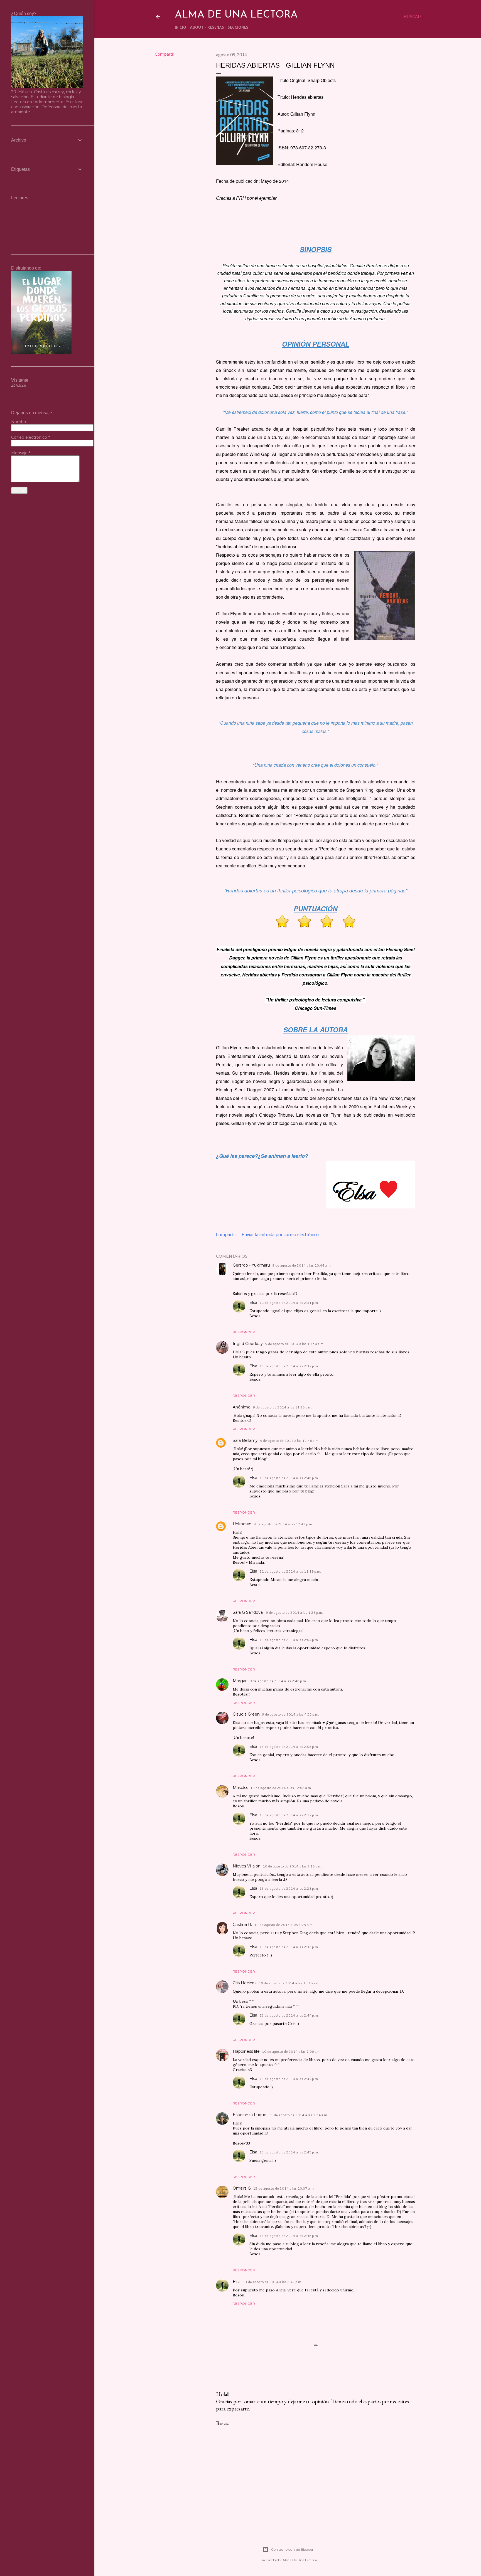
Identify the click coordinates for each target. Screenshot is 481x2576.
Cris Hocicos (245, 1983)
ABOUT (197, 27)
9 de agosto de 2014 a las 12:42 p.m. (283, 1524)
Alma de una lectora (236, 15)
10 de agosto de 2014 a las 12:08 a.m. (281, 1788)
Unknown (242, 1524)
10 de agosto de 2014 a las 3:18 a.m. (292, 1866)
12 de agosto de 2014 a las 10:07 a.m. (284, 2188)
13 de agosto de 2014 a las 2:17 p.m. (289, 1815)
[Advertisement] (316, 2479)
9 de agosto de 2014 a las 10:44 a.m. (302, 1265)
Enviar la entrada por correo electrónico (280, 1234)
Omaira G (242, 2188)
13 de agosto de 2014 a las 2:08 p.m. (289, 1747)
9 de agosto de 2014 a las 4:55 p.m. (290, 1714)
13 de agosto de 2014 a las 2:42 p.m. (272, 2282)
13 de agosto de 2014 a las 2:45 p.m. (289, 2152)
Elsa (253, 1302)
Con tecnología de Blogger (292, 2549)
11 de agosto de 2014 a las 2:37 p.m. (289, 1366)
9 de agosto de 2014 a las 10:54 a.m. (295, 1344)
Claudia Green (246, 1714)
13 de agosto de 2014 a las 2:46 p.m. (289, 2236)
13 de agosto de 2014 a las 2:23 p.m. (289, 1888)
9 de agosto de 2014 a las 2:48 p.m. (278, 1681)
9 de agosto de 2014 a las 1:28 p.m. (294, 1613)
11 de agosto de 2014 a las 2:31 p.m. (289, 1303)
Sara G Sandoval (248, 1612)
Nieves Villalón (247, 1866)
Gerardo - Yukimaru (251, 1265)
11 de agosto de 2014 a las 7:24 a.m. (298, 2115)
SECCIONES (238, 27)
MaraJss (240, 1788)
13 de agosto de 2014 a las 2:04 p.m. (289, 1640)
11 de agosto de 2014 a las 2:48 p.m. (289, 1478)
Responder (244, 1332)
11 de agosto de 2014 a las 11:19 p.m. (290, 1571)
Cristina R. (242, 1924)
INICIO (181, 27)
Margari (240, 1681)
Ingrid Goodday (248, 1344)
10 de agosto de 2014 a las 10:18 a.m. (289, 1983)
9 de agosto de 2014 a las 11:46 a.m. (290, 1441)
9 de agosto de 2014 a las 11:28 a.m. (282, 1407)
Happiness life (246, 2051)
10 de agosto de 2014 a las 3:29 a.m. (284, 1925)
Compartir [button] (165, 54)
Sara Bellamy (245, 1440)
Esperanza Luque (250, 2115)
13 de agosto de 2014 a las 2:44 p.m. (289, 2015)
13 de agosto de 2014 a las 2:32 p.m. (289, 1947)
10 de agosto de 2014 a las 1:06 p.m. (292, 2051)
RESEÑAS (216, 27)
